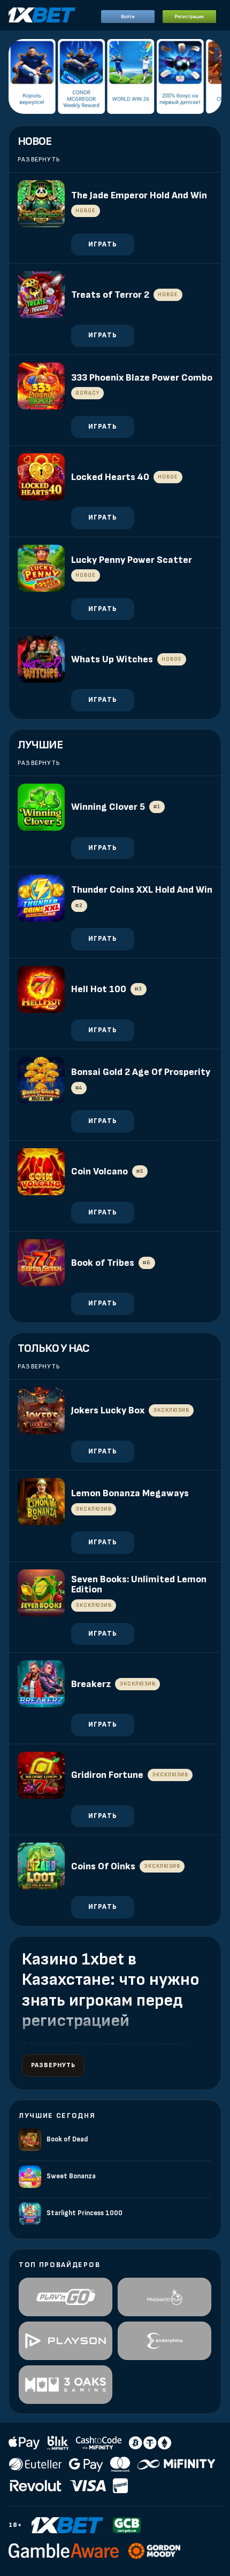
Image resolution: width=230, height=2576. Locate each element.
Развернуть (39, 160)
